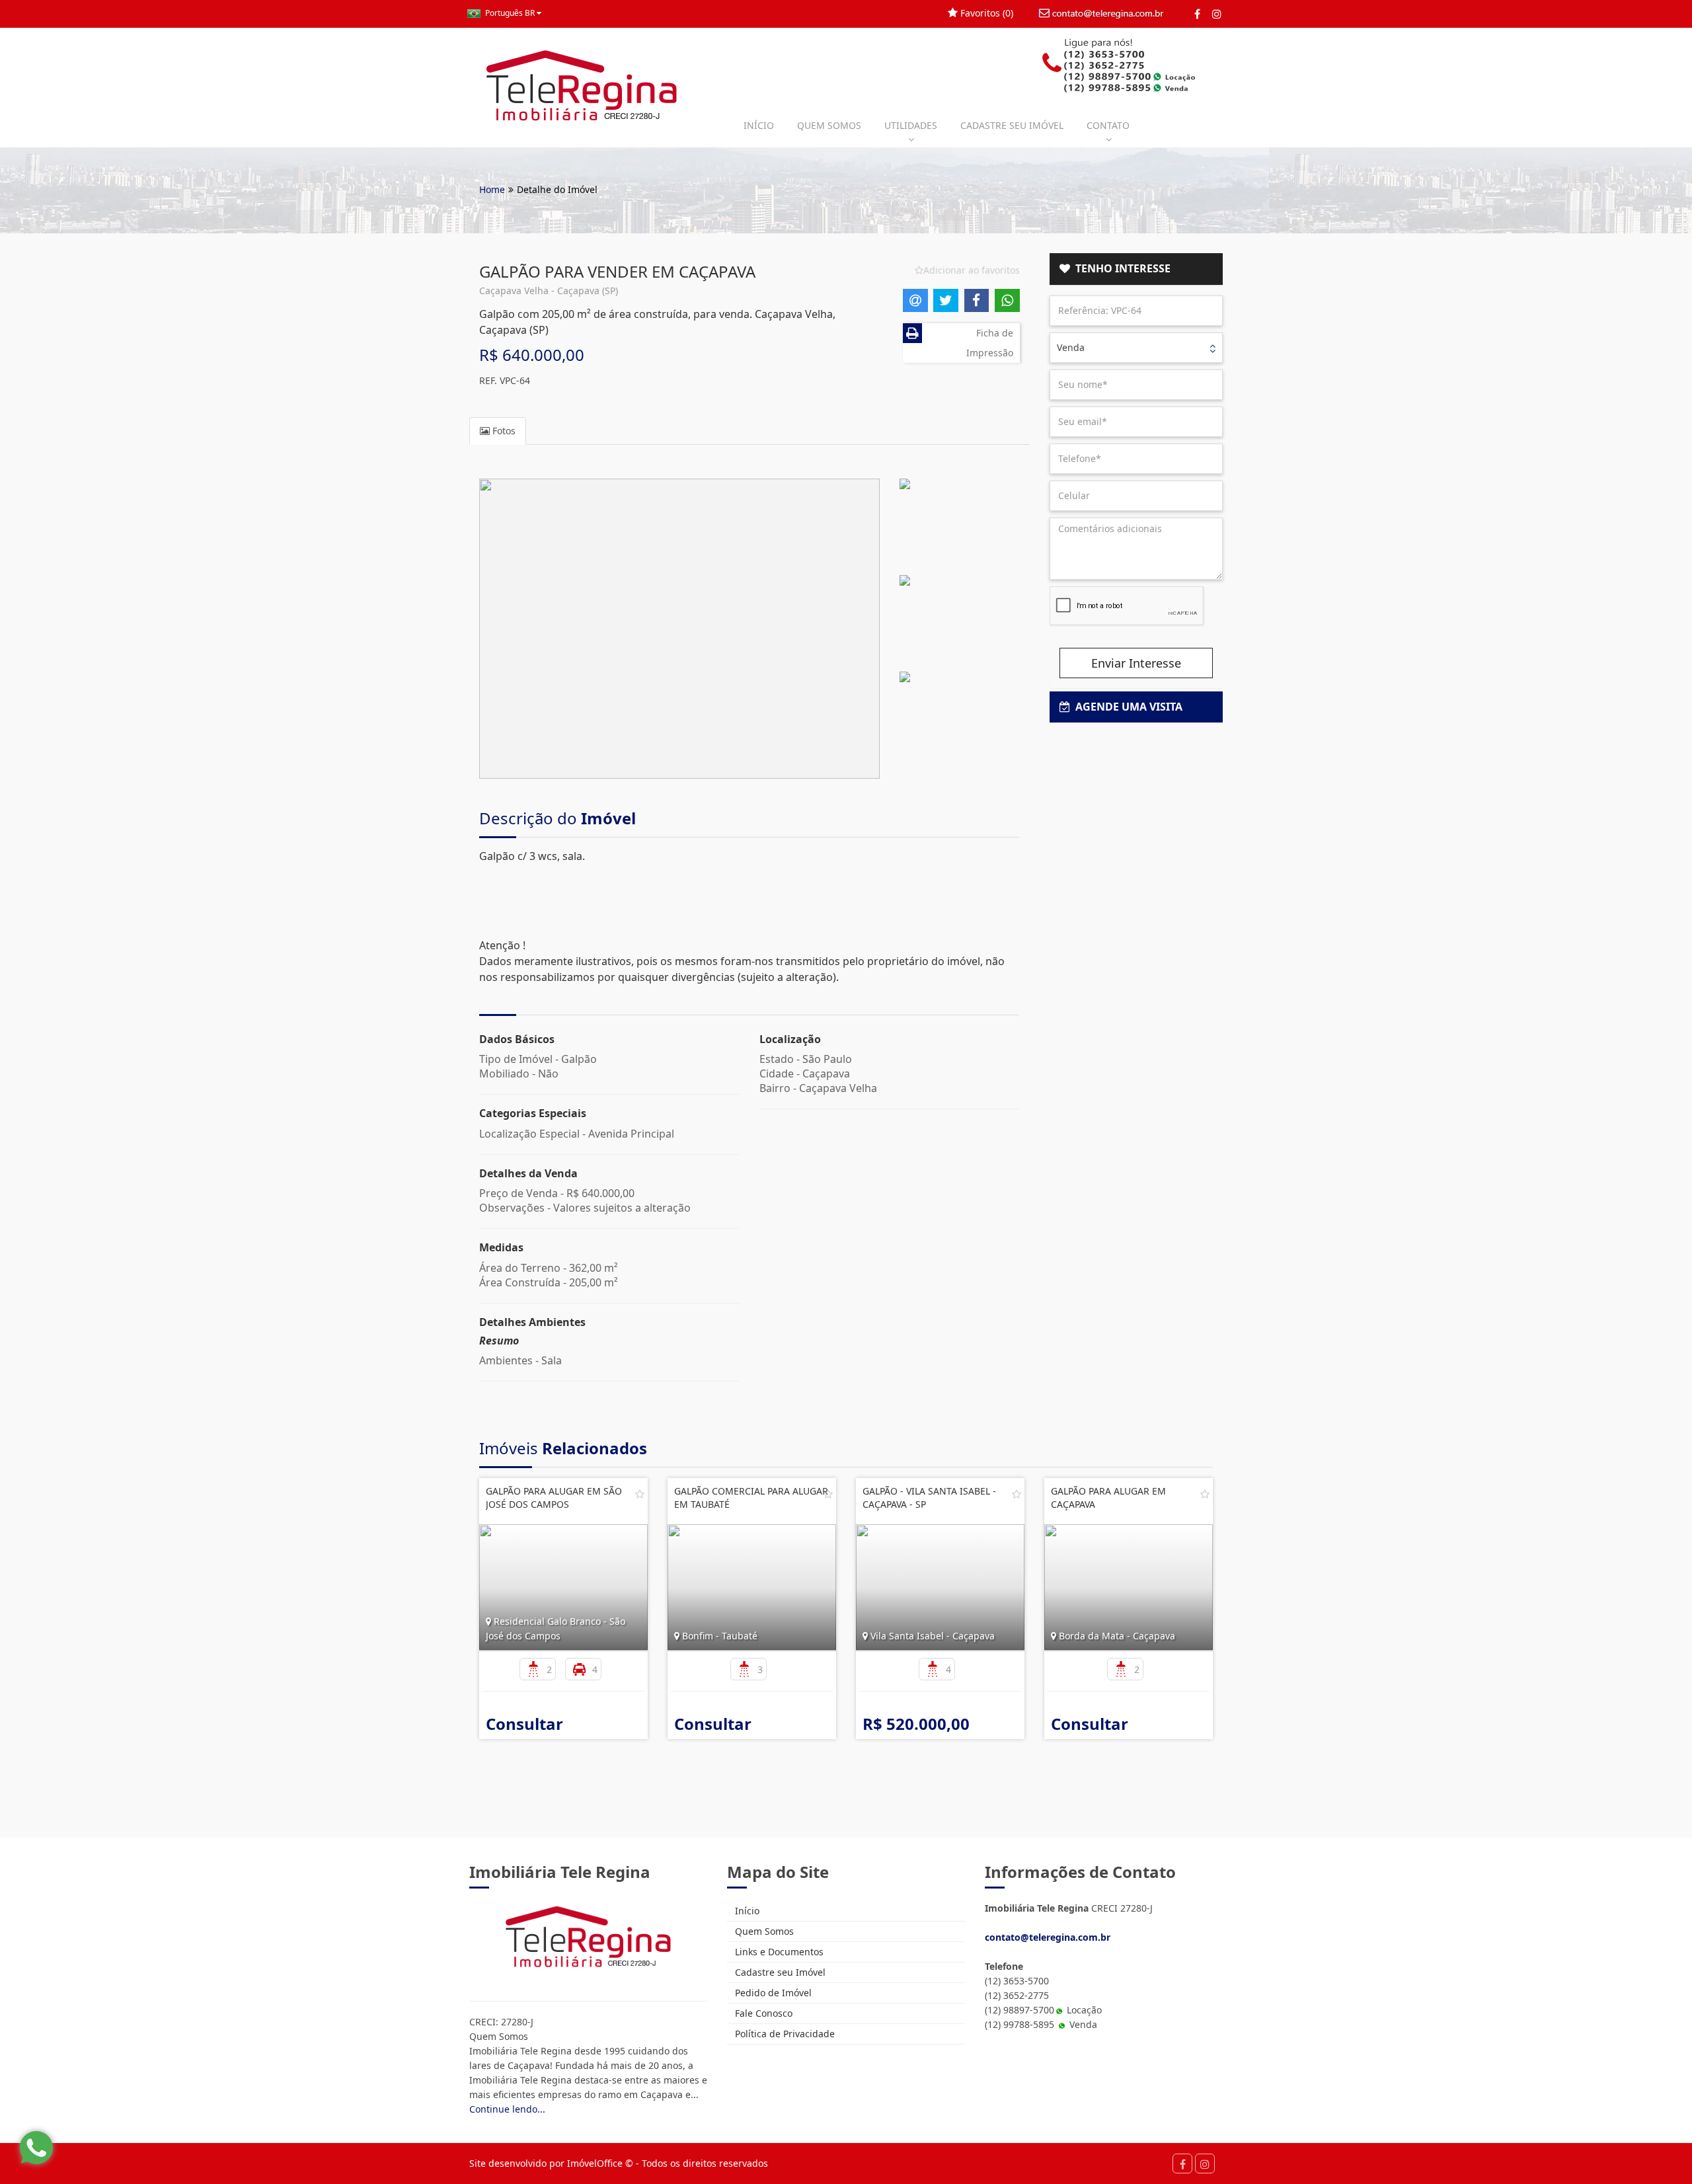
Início (746, 1911)
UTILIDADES (911, 125)
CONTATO (1108, 125)
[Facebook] (1197, 14)
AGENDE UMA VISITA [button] (1126, 707)
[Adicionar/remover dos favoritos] (640, 1494)
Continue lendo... (507, 2109)
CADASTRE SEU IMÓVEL (1012, 125)
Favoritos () (985, 13)
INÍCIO (759, 125)
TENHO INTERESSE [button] (1120, 268)
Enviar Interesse (1136, 663)
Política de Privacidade (784, 2034)
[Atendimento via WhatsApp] (36, 2148)
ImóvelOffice (595, 2163)
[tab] (1136, 269)
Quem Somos (763, 1931)
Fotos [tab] (503, 431)
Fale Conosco (762, 2013)
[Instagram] (1216, 14)
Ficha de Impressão (990, 343)
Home (492, 189)
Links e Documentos (778, 1952)
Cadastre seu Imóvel (779, 1972)
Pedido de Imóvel (772, 1993)
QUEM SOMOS (829, 125)
